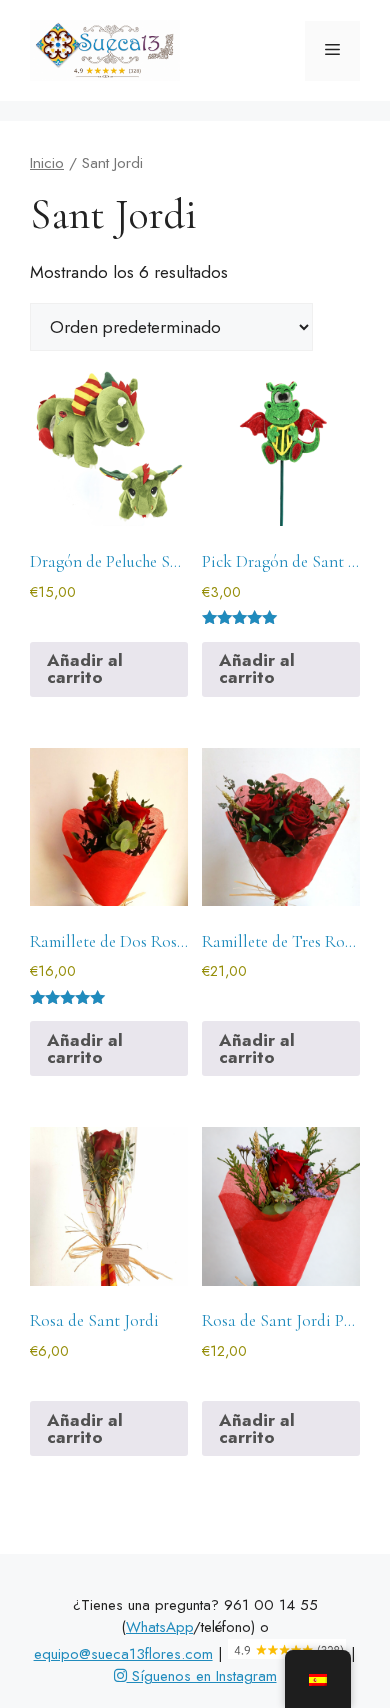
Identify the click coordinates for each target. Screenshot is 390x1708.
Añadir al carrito (85, 668)
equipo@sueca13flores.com (123, 1654)
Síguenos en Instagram (202, 1676)
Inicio (47, 162)
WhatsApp (159, 1627)
